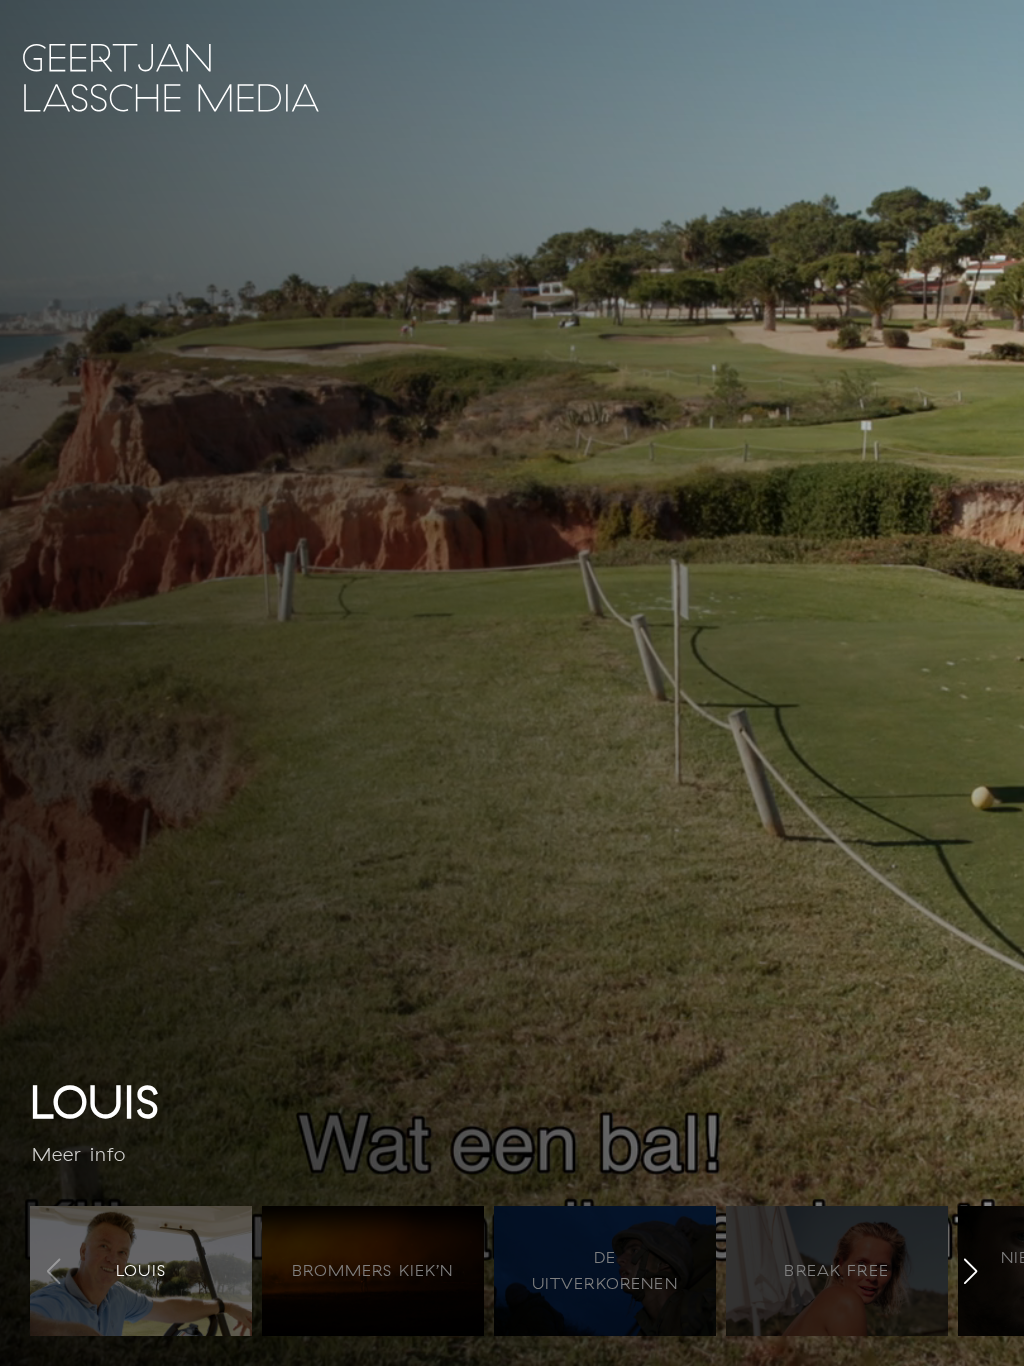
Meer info (79, 1154)
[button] (970, 1271)
